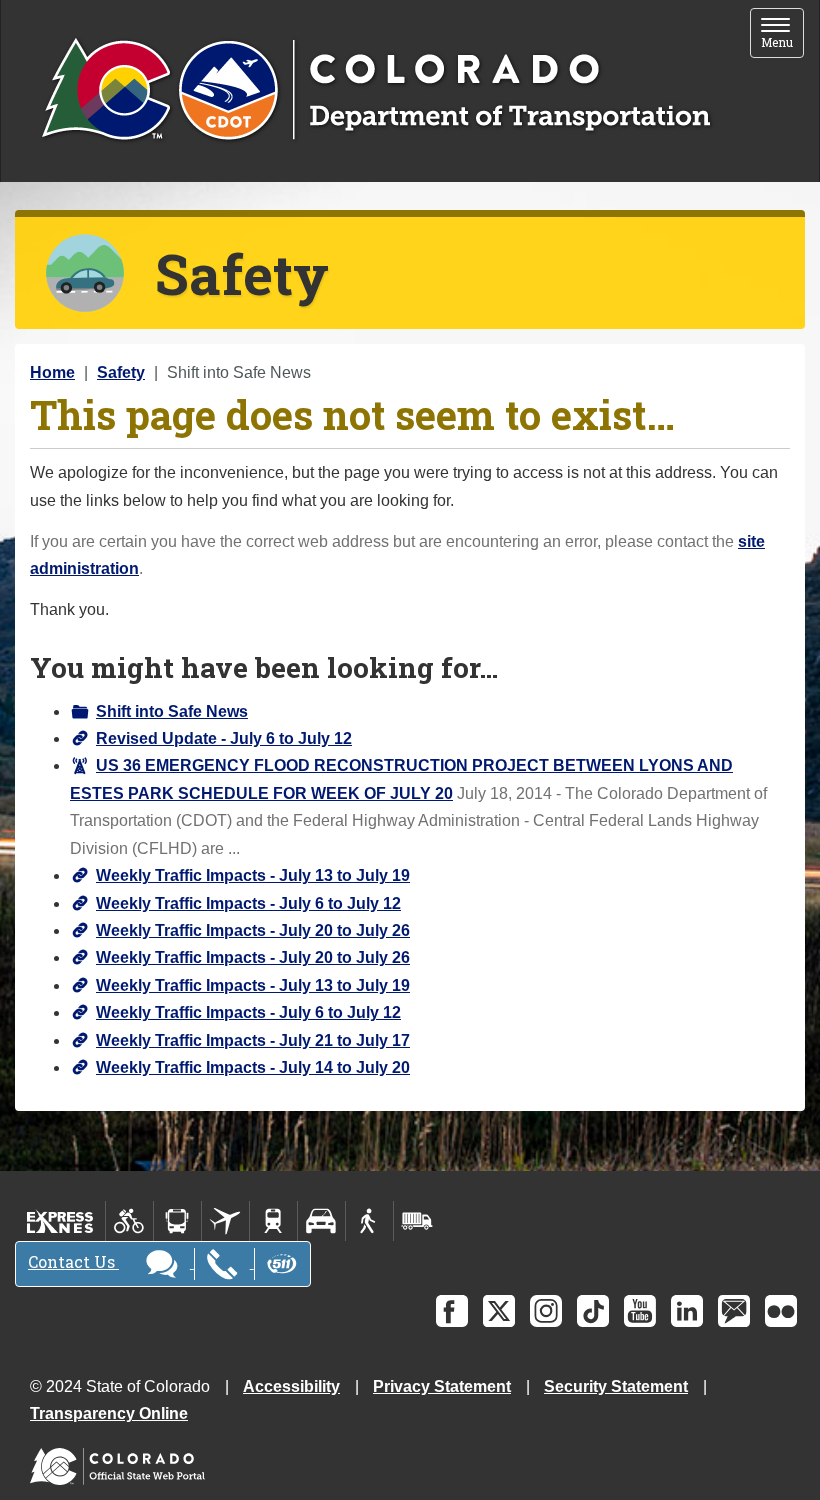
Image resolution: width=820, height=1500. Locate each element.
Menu (782, 34)
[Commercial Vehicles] (417, 1221)
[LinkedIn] (687, 1311)
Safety (121, 372)
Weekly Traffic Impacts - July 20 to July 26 (253, 930)
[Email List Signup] (734, 1311)
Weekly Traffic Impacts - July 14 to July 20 (253, 1067)
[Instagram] (546, 1311)
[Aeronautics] (225, 1221)
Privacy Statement (442, 1386)
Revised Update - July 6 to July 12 (224, 738)
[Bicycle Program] (129, 1221)
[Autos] (321, 1221)
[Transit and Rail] (177, 1221)
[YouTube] (640, 1311)
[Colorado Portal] (121, 1461)
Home (52, 372)
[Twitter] (499, 1311)
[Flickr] (781, 1311)
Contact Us (73, 1261)
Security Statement (616, 1386)
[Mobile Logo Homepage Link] (375, 91)
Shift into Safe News (172, 711)
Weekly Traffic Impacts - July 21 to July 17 (253, 1040)
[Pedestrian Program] (369, 1221)
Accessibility (291, 1386)
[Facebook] (452, 1311)
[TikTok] (593, 1311)
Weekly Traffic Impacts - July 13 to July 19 (253, 875)
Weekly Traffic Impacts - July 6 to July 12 (248, 903)
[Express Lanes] (60, 1221)
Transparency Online (109, 1413)
